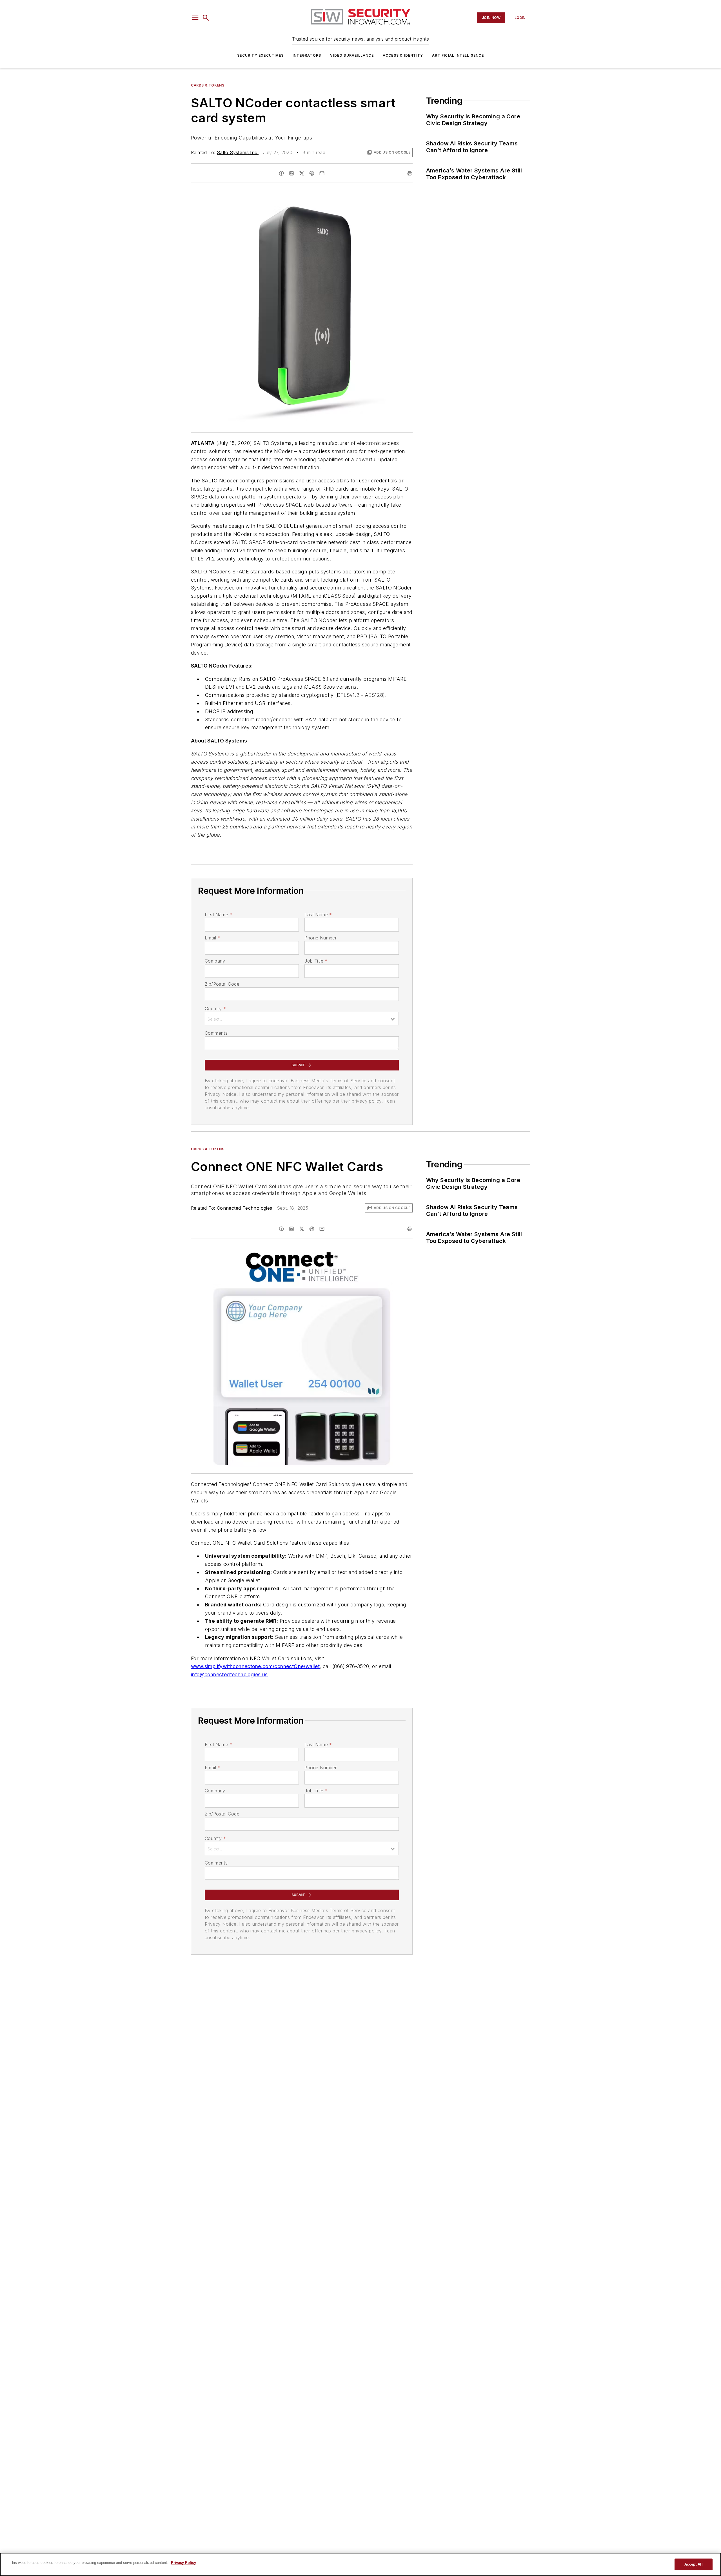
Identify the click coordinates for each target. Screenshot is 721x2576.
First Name (218, 915)
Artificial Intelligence (458, 55)
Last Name (318, 915)
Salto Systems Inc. (238, 152)
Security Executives (260, 55)
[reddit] (312, 173)
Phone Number (321, 938)
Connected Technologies (245, 1208)
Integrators (307, 55)
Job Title (316, 961)
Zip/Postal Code (222, 984)
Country (215, 1008)
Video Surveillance (352, 55)
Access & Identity (403, 55)
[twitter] (302, 173)
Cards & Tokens (208, 85)
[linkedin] (291, 173)
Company (215, 961)
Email (212, 938)
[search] (206, 18)
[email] (322, 173)
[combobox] (302, 1019)
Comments (216, 1033)
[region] (360, 2564)
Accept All (693, 2564)
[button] (195, 18)
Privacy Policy (183, 2563)
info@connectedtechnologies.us (229, 1674)
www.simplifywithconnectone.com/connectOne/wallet (255, 1666)
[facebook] (281, 173)
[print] (410, 173)
